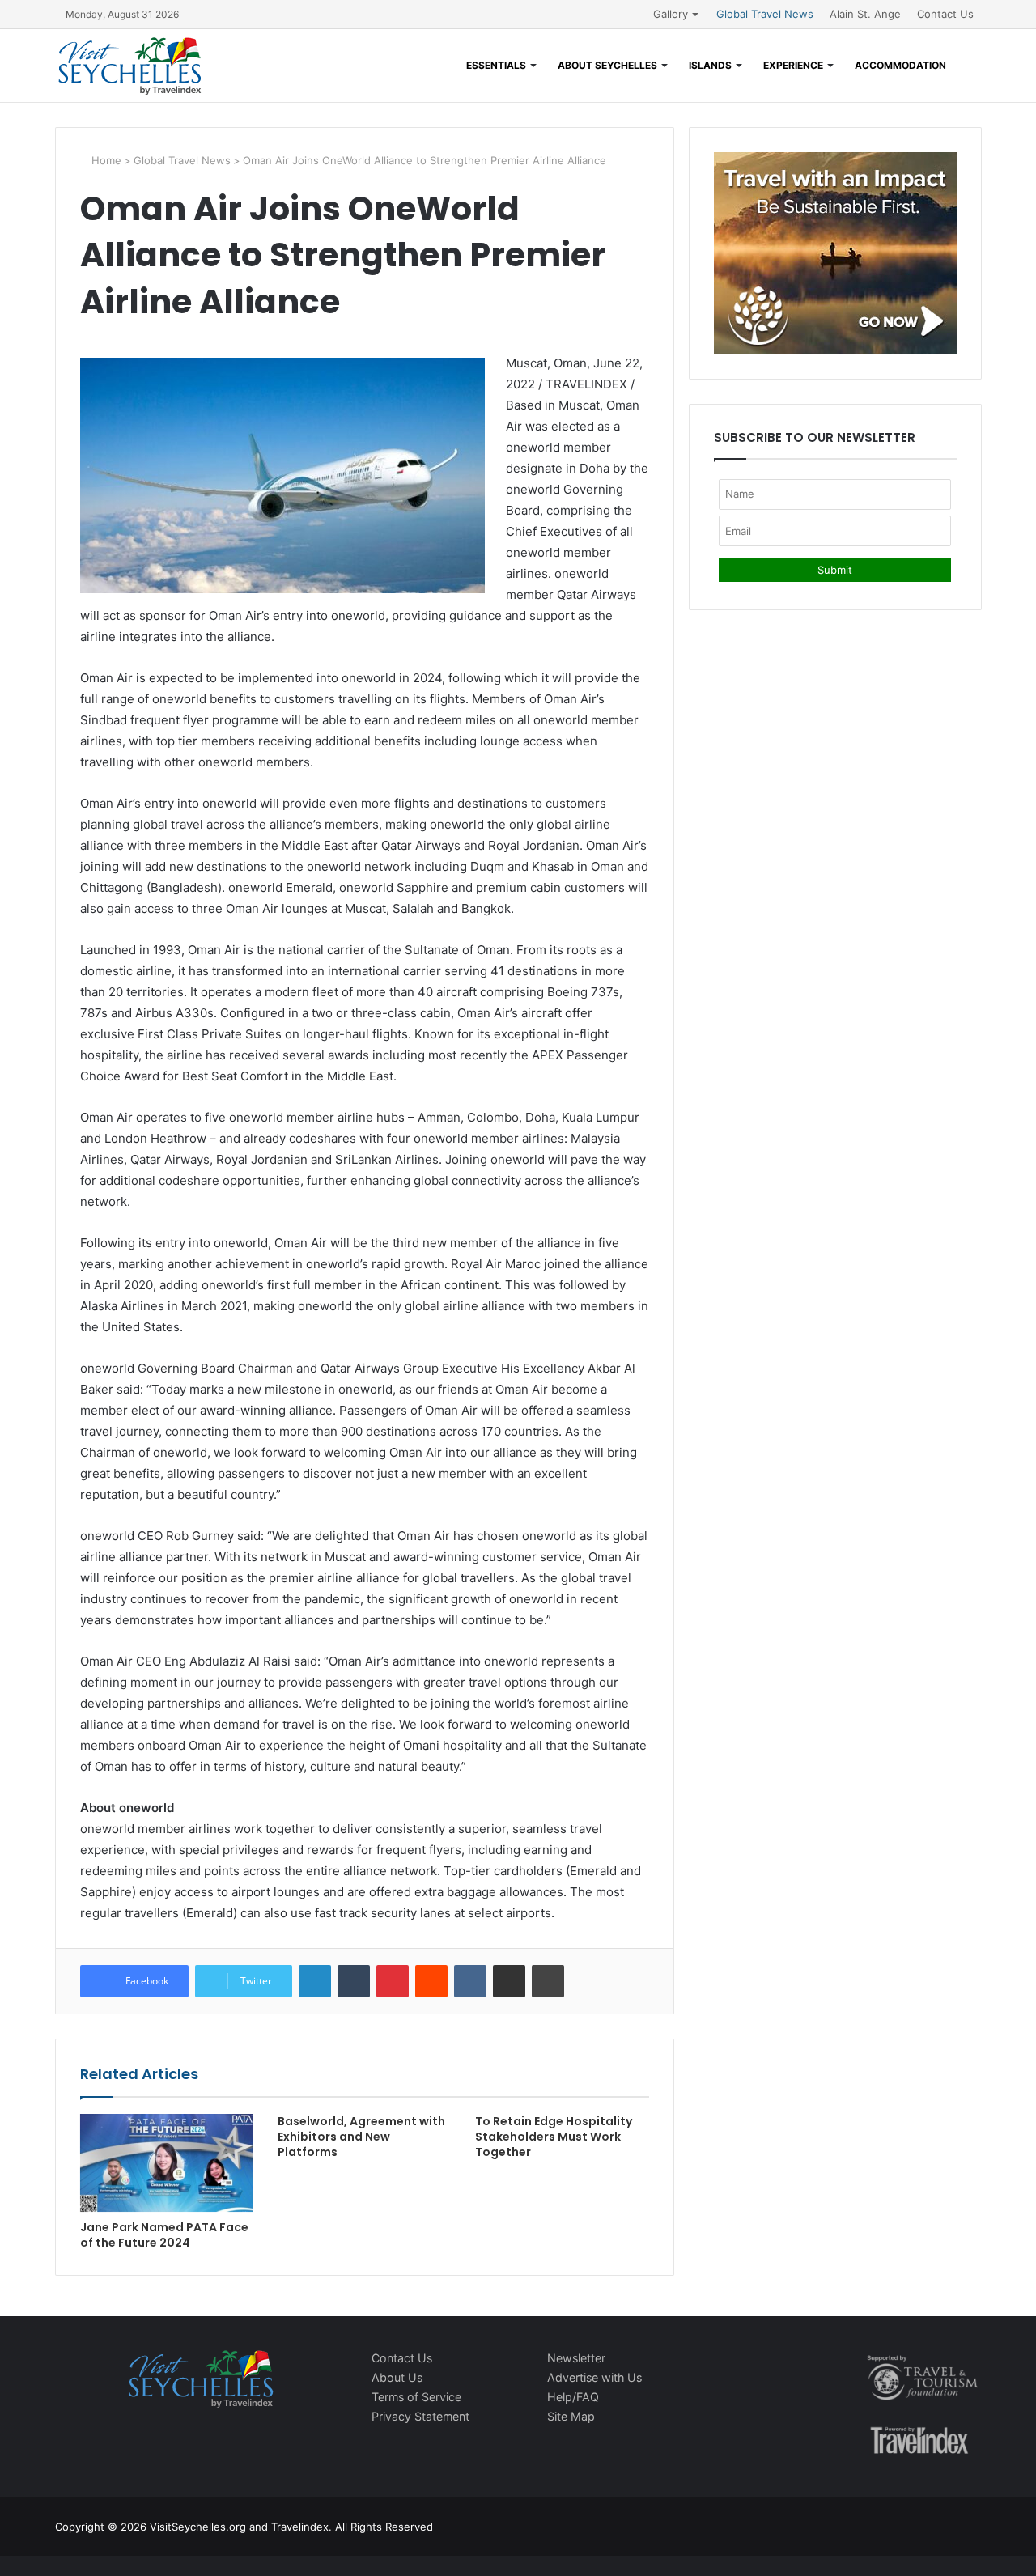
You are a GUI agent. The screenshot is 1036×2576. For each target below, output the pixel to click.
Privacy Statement (420, 2416)
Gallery (671, 14)
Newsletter (576, 2358)
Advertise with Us (594, 2377)
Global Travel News (765, 14)
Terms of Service (416, 2397)
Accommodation (900, 65)
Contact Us (945, 14)
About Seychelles (607, 65)
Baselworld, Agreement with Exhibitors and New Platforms (361, 2137)
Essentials (496, 65)
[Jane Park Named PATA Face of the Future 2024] (167, 2163)
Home (105, 160)
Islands (710, 65)
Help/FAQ (573, 2397)
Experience (793, 65)
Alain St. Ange (865, 14)
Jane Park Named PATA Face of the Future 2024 (164, 2235)
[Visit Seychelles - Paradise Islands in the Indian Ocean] (130, 66)
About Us (397, 2377)
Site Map (571, 2416)
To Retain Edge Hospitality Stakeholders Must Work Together (554, 2137)
